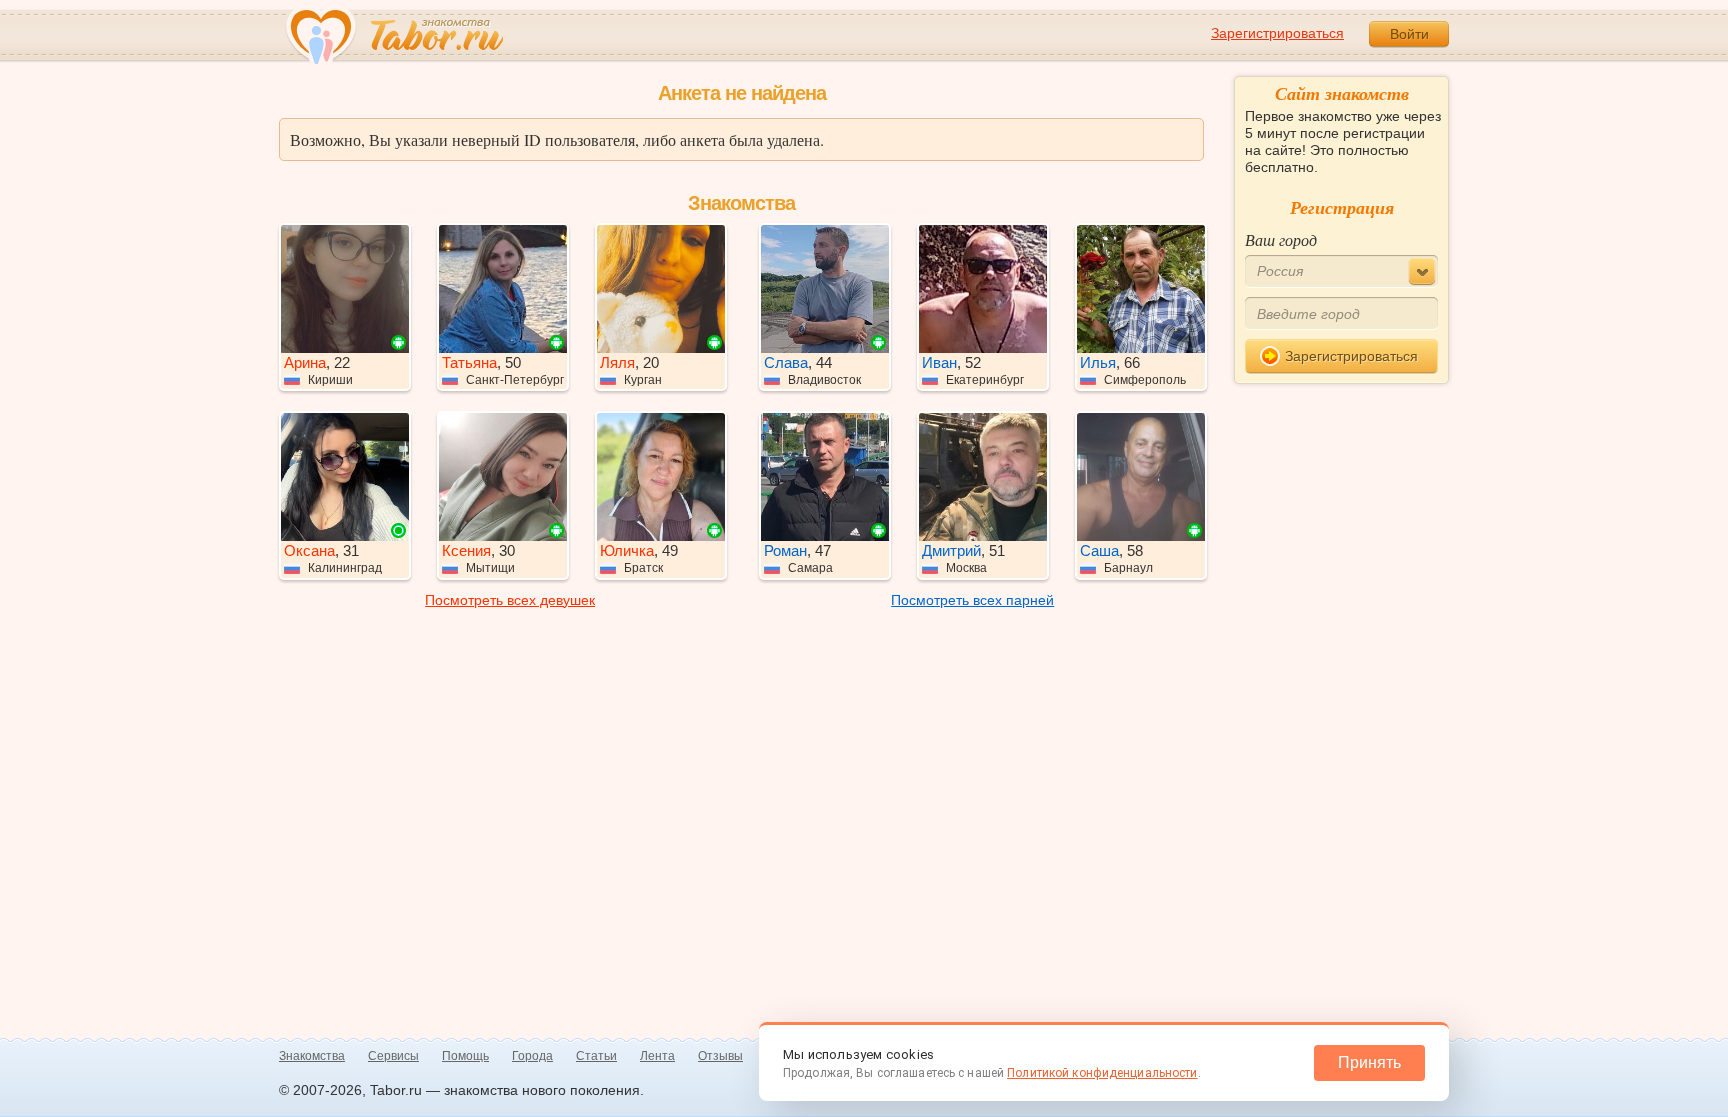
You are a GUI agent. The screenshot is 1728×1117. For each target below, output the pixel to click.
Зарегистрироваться (1277, 33)
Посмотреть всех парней (972, 600)
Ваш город (1281, 239)
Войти (1409, 34)
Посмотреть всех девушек (510, 600)
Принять (1369, 1062)
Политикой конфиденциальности (1102, 1073)
